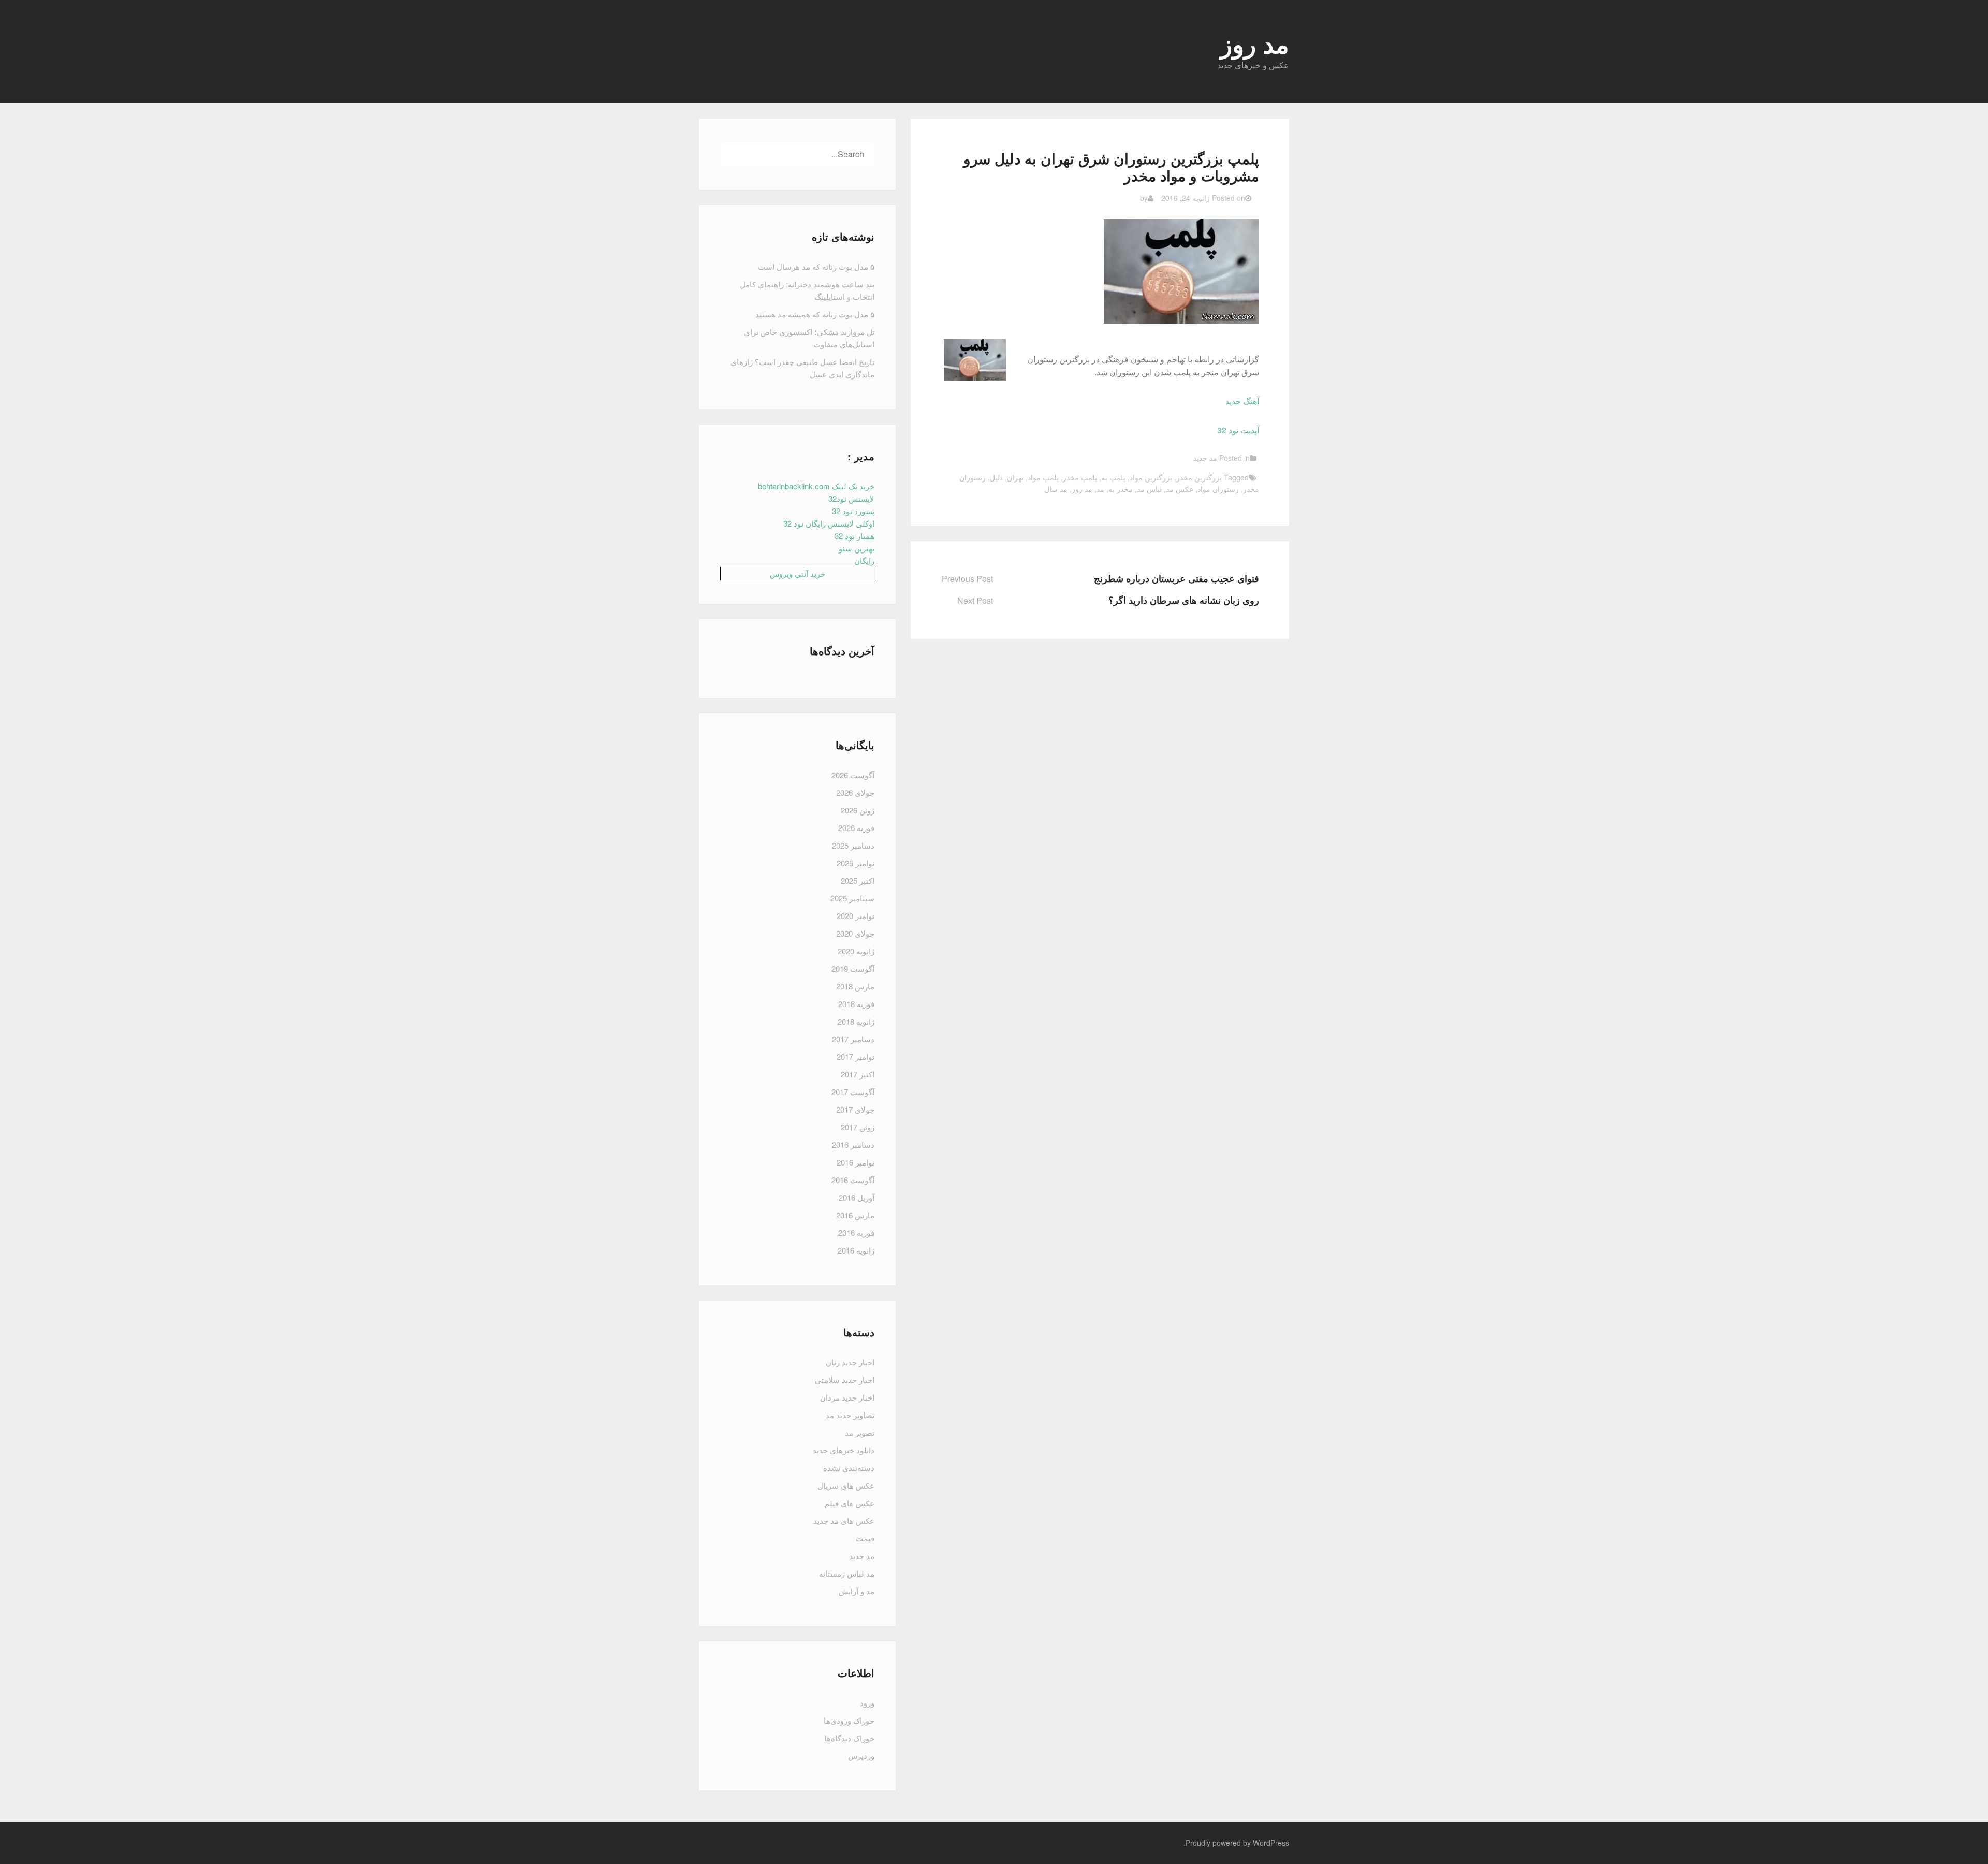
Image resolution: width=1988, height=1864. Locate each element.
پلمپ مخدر (1080, 477)
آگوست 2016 (853, 1180)
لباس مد (1149, 489)
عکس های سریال (846, 1485)
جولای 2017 (855, 1109)
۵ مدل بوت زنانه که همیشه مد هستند (815, 314)
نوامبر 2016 (856, 1162)
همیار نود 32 (854, 536)
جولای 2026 (855, 792)
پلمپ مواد (1043, 477)
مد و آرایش (857, 1591)
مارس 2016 (855, 1215)
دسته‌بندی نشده (849, 1468)
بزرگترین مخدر (1199, 477)
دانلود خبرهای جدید (844, 1450)
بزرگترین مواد (1151, 477)
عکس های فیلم (850, 1503)
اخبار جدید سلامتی (845, 1380)
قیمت (865, 1538)
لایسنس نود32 (851, 498)
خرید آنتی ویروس (798, 573)
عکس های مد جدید (844, 1520)
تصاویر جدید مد (850, 1415)
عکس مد (1180, 489)
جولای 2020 (855, 933)
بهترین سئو (857, 548)
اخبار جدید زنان (850, 1362)
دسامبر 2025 (853, 845)
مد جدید (1205, 458)
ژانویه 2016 (856, 1250)
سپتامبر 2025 (852, 898)
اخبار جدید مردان (847, 1397)
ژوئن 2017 (858, 1127)
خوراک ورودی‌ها (849, 1720)
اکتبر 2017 (858, 1074)
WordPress (1271, 1843)
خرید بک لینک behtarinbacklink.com (816, 486)
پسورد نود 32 (853, 511)
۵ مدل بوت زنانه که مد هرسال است (816, 266)
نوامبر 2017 (856, 1057)
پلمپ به (1113, 477)
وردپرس (861, 1756)
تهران (1015, 477)
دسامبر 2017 (853, 1039)
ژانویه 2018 (856, 1021)
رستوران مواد (1218, 489)
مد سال (1056, 489)
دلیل (996, 477)
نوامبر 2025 (856, 863)
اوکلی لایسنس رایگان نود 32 (829, 523)
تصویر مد (860, 1432)
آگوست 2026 (853, 775)
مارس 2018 (855, 986)
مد (1100, 489)
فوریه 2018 (856, 1004)
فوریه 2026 (856, 828)
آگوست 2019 (853, 969)
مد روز (1082, 489)
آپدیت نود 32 (1238, 430)
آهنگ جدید (1242, 401)
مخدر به (1121, 489)
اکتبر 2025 (858, 880)
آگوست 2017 (853, 1092)
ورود (867, 1703)
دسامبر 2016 (853, 1145)
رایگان (864, 560)
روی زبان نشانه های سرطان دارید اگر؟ (1184, 600)
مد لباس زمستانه (847, 1573)
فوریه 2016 (856, 1233)
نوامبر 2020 (856, 916)
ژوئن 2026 (858, 810)
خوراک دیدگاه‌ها (849, 1738)
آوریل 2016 (857, 1197)
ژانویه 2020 (856, 951)
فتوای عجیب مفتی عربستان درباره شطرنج (1176, 578)
